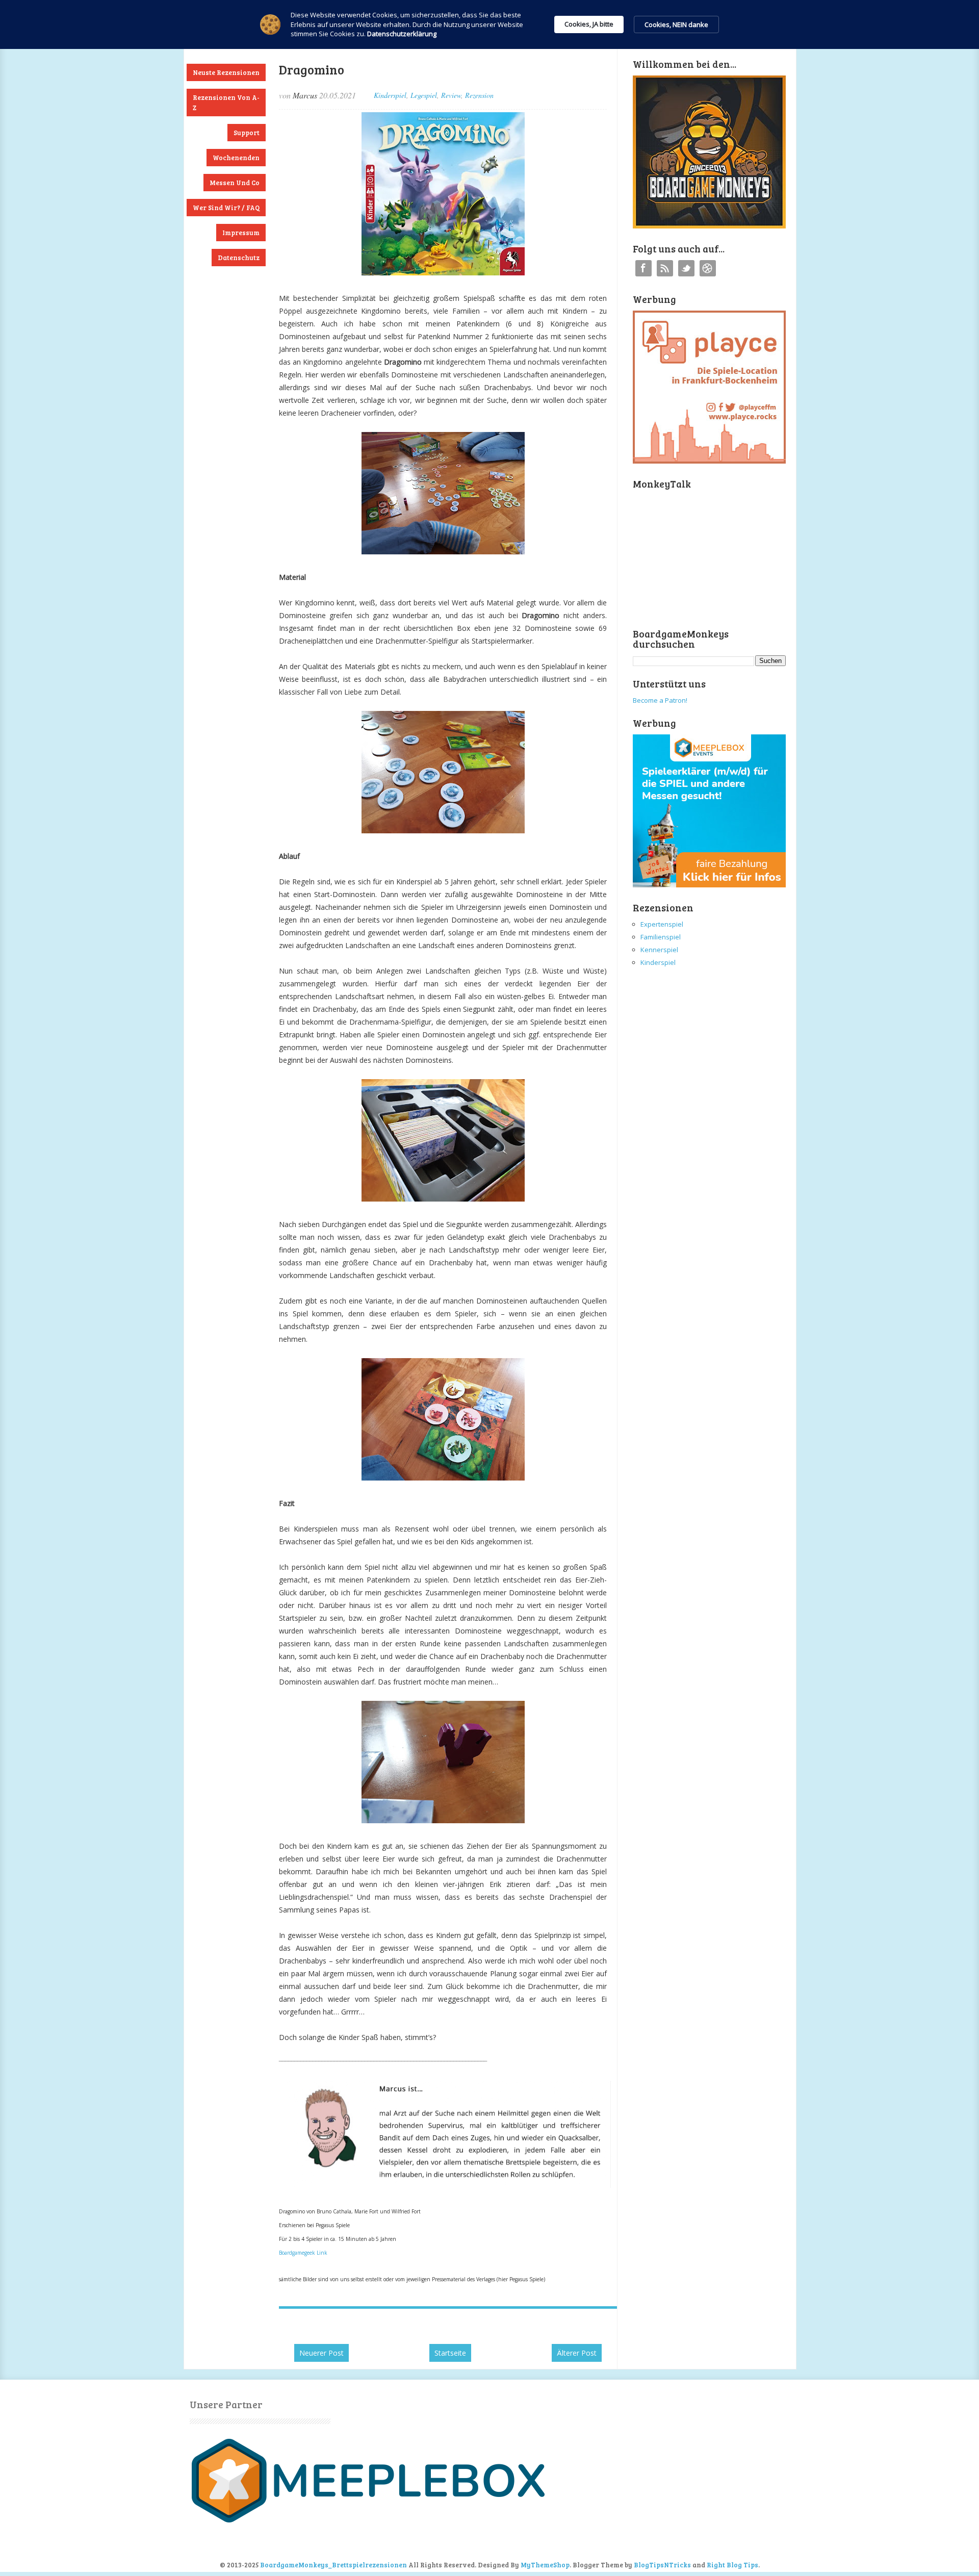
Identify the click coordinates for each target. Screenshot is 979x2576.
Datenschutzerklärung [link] (402, 34)
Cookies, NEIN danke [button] (676, 24)
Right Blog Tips (732, 2565)
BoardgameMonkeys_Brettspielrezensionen (333, 2565)
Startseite (450, 2353)
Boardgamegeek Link (303, 2253)
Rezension (479, 95)
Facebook (643, 268)
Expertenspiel (662, 924)
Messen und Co (235, 183)
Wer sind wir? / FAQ (226, 208)
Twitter (686, 268)
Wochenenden (236, 158)
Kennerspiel (659, 950)
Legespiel (424, 95)
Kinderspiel (390, 95)
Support (247, 133)
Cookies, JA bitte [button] (589, 24)
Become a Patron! (660, 700)
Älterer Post (577, 2353)
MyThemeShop (545, 2565)
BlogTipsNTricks (662, 2565)
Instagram (708, 268)
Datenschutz (239, 258)
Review (451, 95)
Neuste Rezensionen (226, 72)
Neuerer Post (321, 2353)
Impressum (241, 233)
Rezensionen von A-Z (226, 103)
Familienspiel (661, 937)
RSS (665, 268)
